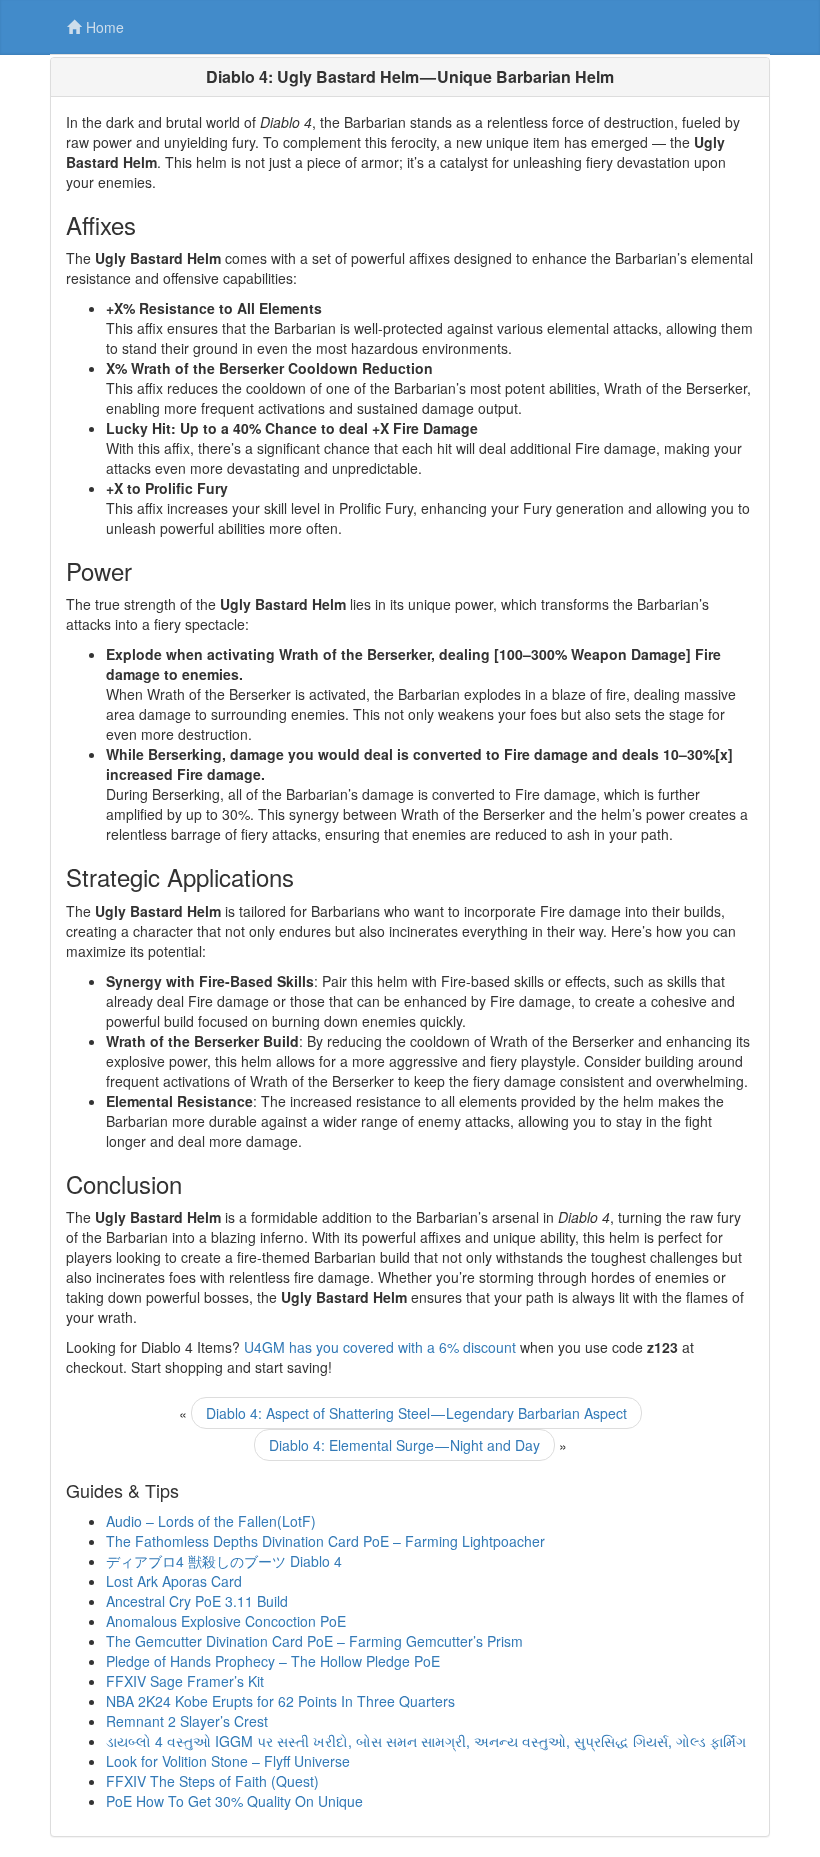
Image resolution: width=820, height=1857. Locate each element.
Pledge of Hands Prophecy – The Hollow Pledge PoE (273, 1661)
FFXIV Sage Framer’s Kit (185, 1681)
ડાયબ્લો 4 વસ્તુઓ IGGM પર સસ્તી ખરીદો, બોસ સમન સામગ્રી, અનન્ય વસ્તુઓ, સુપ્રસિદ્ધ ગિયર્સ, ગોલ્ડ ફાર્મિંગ (426, 1741)
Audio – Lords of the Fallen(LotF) (211, 1521)
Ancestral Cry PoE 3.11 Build (197, 1601)
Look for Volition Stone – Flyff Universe (228, 1761)
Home (105, 27)
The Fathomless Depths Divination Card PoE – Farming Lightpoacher (325, 1541)
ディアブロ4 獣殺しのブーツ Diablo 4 (224, 1561)
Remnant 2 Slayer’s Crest (187, 1721)
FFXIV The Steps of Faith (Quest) (212, 1781)
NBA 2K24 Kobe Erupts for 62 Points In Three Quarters (280, 1701)
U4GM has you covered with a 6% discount (380, 1347)
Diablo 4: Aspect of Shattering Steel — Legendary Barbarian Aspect (416, 1413)
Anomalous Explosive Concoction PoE (226, 1621)
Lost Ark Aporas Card (174, 1581)
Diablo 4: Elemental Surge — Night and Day (404, 1445)
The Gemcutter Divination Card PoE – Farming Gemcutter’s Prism (314, 1641)
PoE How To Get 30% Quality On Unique (234, 1801)
